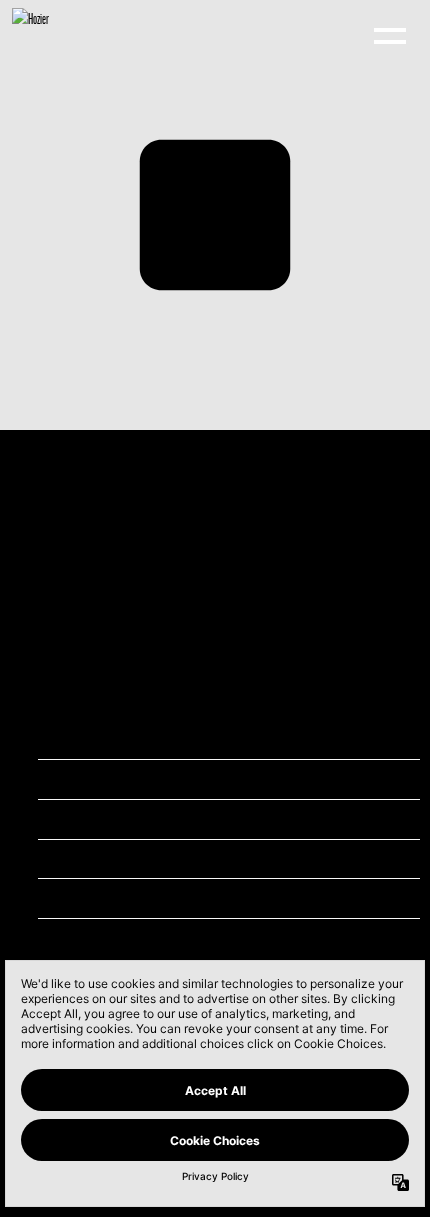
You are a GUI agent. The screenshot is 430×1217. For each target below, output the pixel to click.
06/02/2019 (177, 738)
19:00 (167, 778)
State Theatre (179, 818)
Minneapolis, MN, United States (207, 858)
